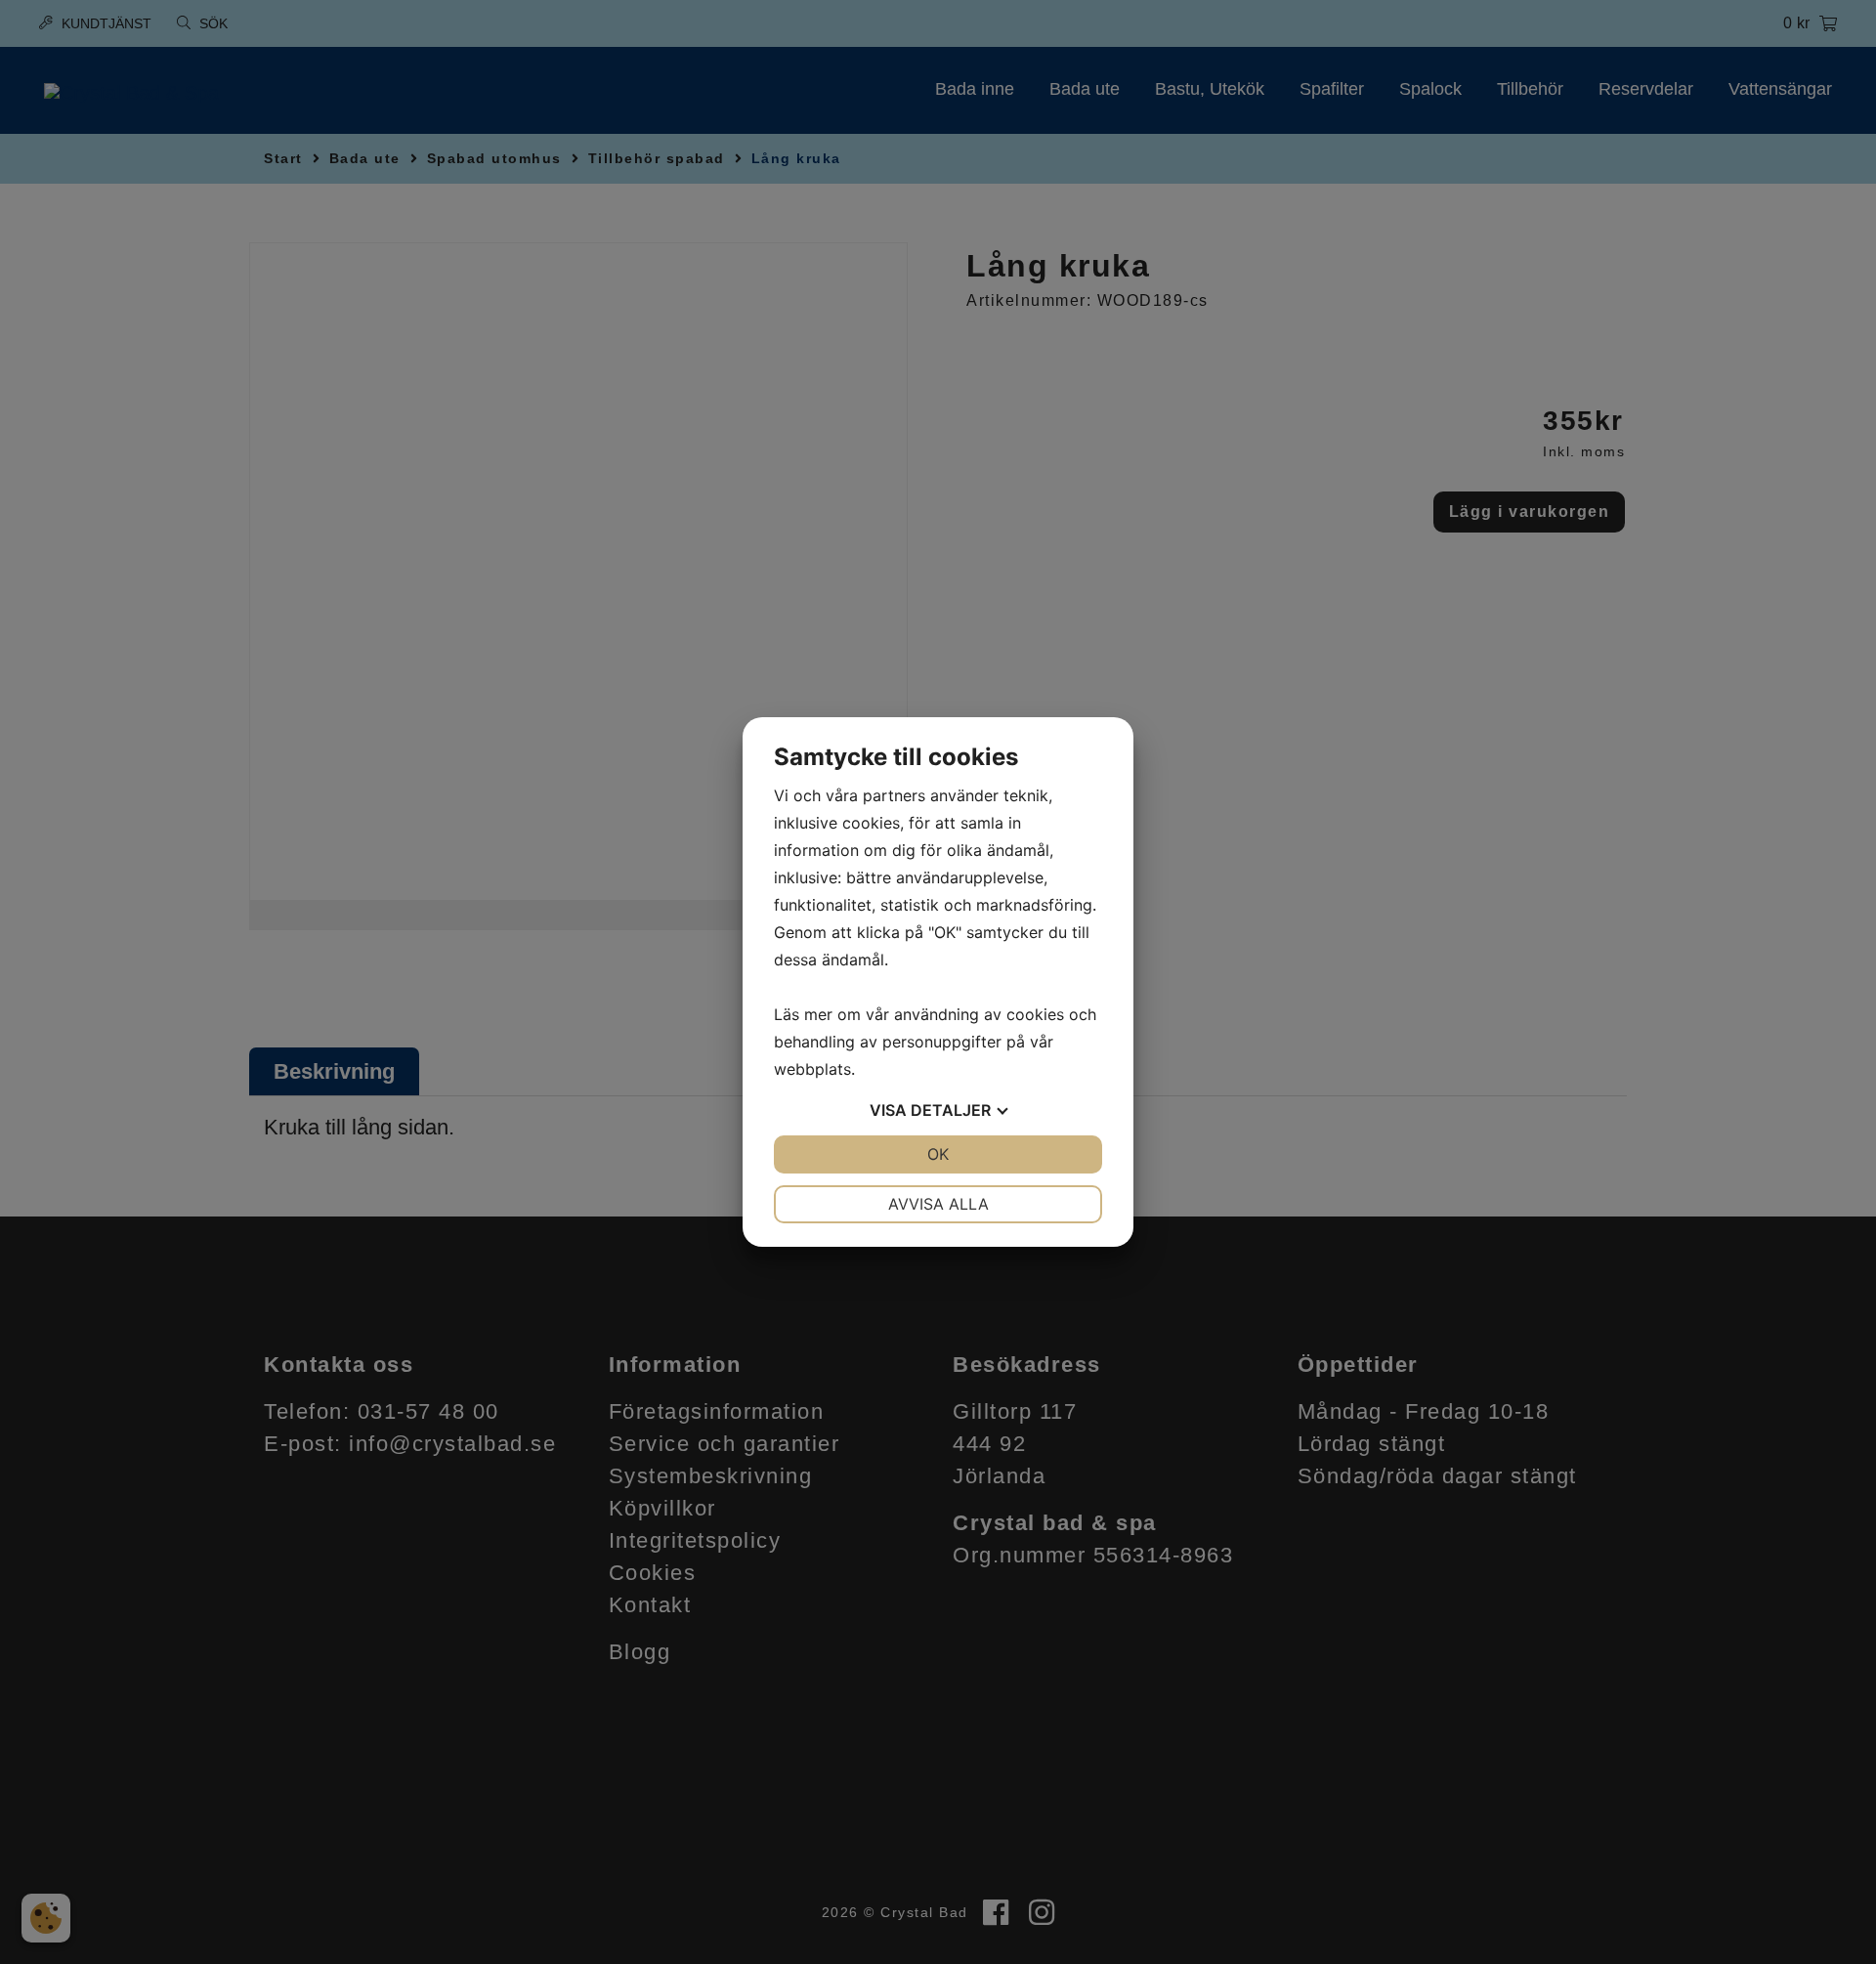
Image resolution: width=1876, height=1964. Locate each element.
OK (938, 1154)
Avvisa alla (938, 1204)
